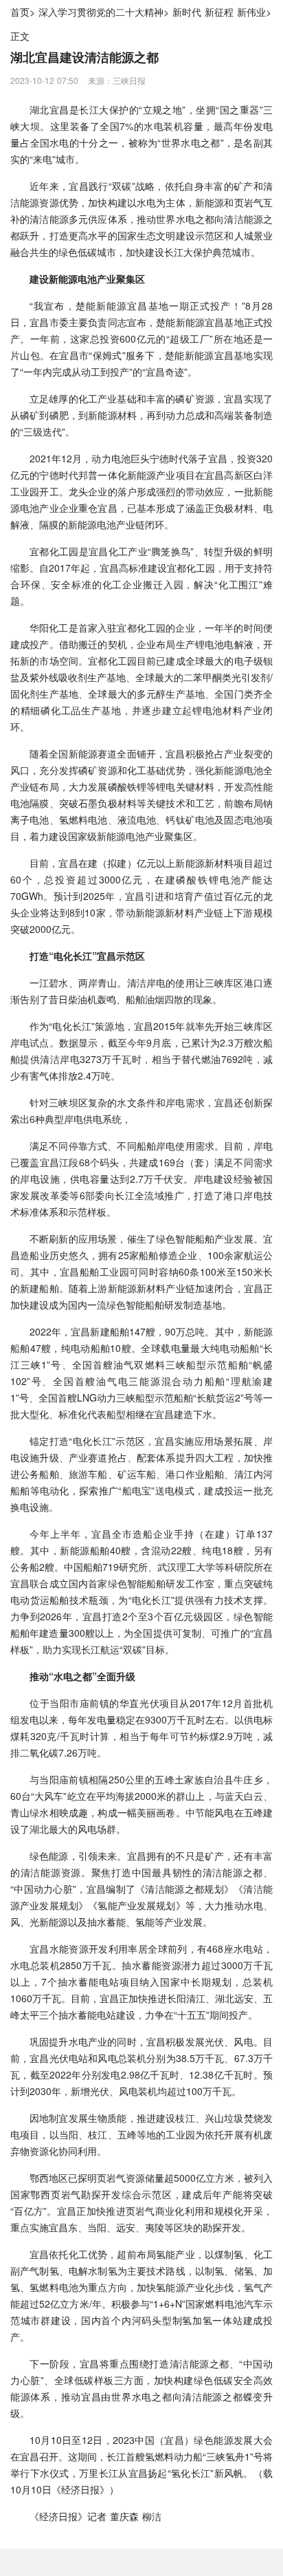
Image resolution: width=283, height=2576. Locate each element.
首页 (20, 12)
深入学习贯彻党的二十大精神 (101, 12)
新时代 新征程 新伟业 (219, 12)
